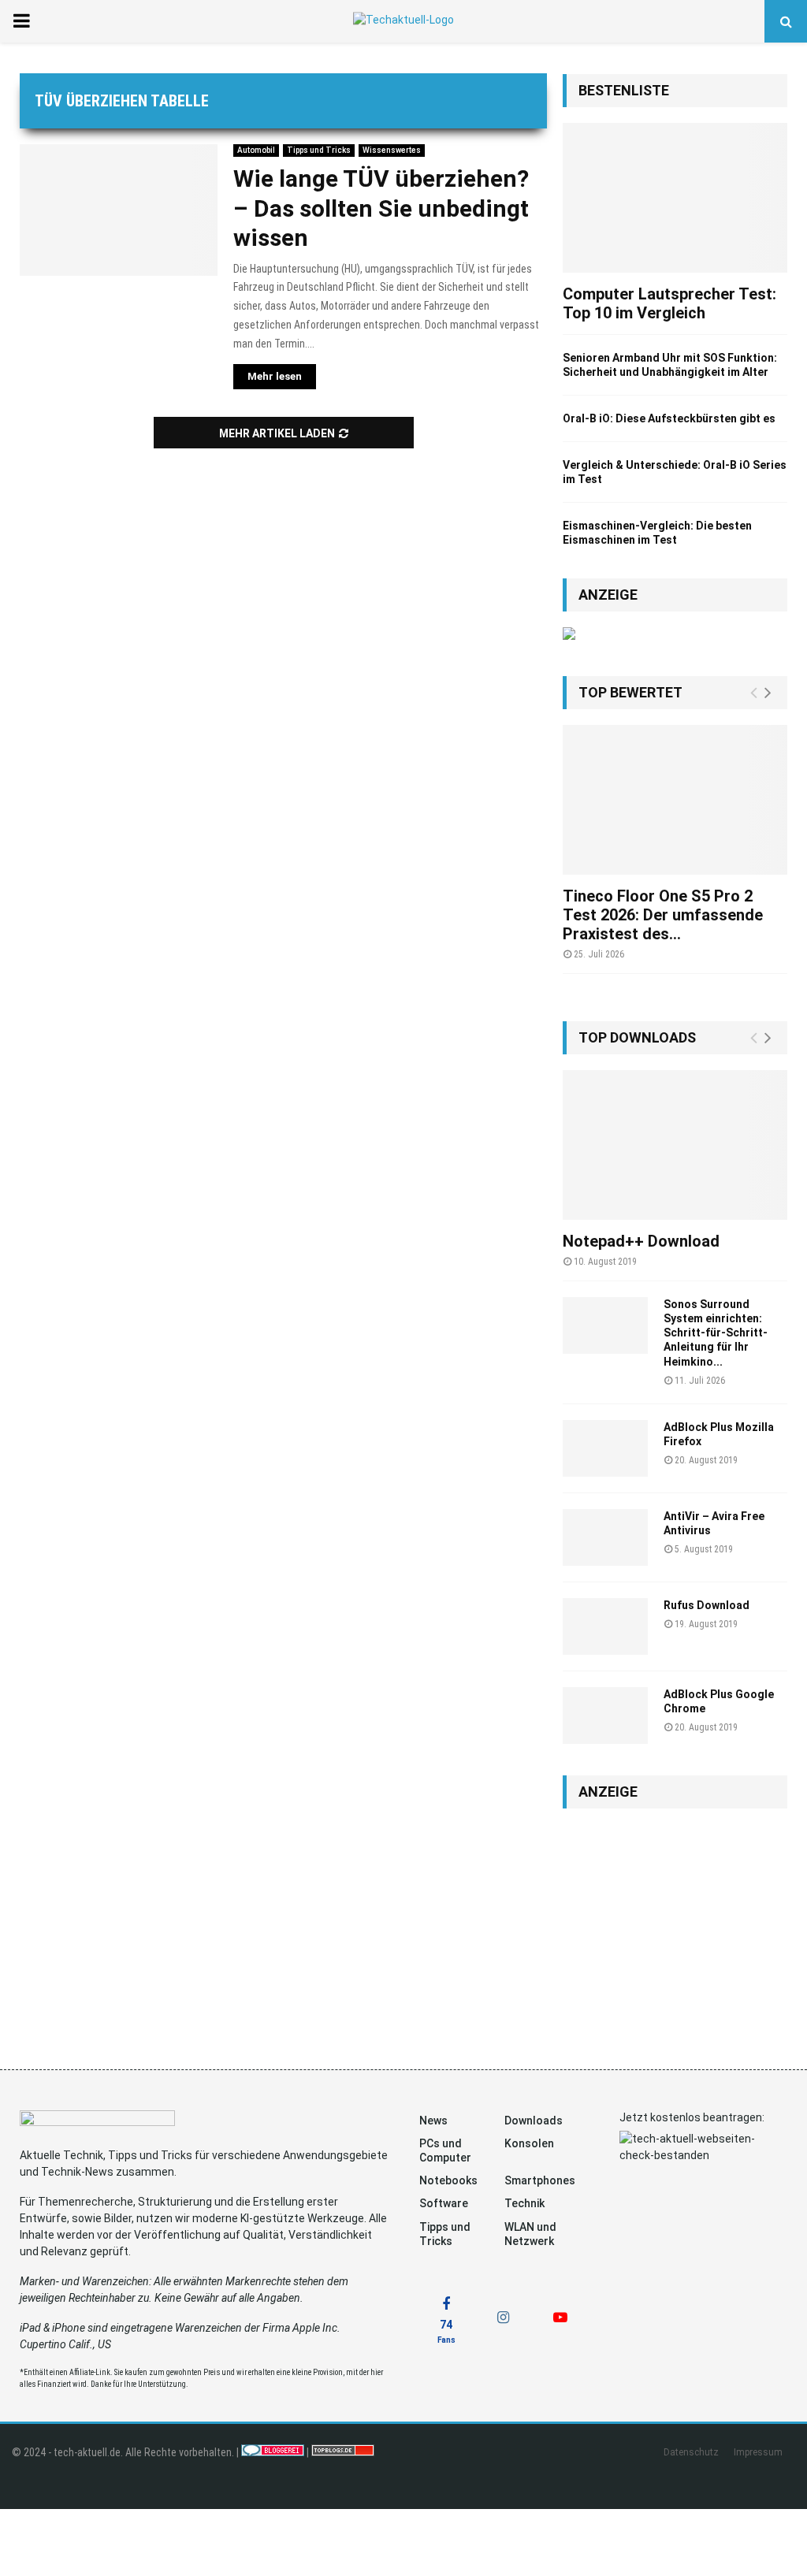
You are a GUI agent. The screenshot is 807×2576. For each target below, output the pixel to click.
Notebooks (448, 2180)
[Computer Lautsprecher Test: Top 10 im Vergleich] (675, 198)
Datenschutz (691, 2452)
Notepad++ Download (641, 1241)
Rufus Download (707, 1605)
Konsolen (529, 2143)
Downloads (534, 2121)
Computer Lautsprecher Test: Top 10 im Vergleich (669, 303)
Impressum (758, 2452)
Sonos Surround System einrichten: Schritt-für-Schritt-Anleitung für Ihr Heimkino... (716, 1333)
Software (444, 2203)
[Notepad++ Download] (675, 1145)
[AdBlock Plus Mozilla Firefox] (605, 1448)
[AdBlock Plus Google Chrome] (605, 1715)
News (433, 2121)
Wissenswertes (392, 150)
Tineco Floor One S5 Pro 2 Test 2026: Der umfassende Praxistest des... (663, 915)
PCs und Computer (445, 2150)
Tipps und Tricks (319, 150)
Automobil (256, 150)
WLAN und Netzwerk (530, 2234)
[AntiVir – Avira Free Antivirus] (605, 1537)
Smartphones (540, 2180)
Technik (524, 2203)
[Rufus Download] (605, 1626)
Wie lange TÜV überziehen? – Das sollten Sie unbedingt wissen (381, 208)
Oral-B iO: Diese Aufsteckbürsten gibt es (669, 418)
